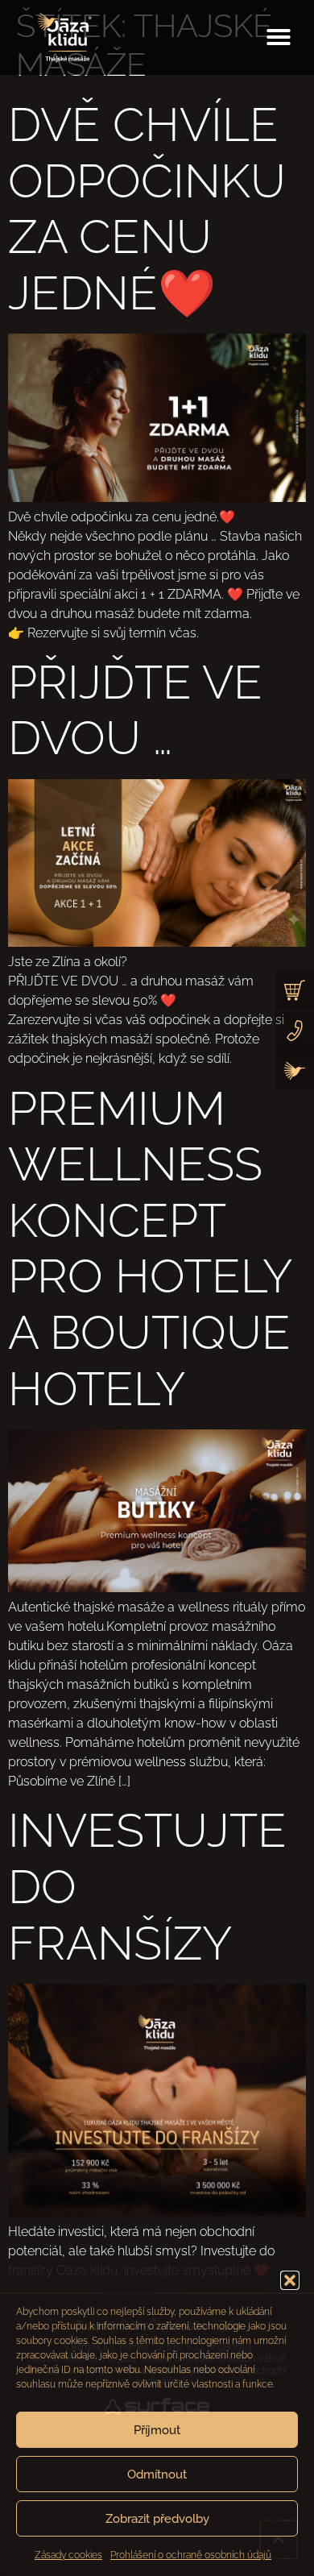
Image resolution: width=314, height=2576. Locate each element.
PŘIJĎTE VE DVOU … (135, 710)
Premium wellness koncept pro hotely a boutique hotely (150, 1249)
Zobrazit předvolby (157, 2519)
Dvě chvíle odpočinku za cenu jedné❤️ (147, 209)
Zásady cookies (68, 2555)
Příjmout (157, 2430)
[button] (290, 2280)
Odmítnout (157, 2474)
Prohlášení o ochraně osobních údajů (191, 2555)
